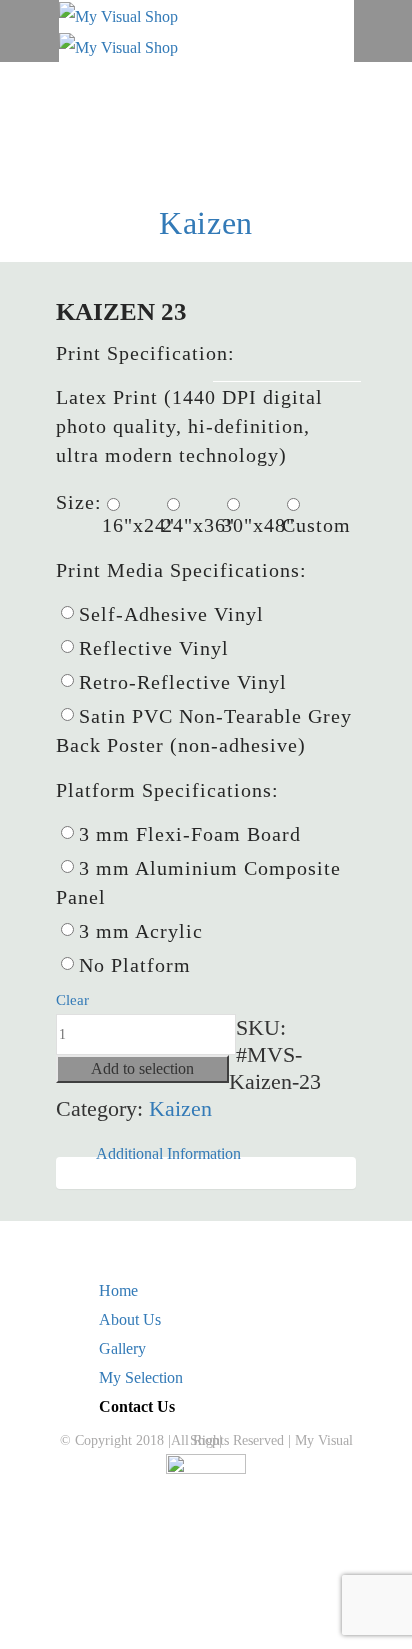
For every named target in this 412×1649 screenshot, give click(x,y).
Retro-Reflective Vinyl (183, 682)
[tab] (168, 1153)
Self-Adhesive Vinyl (171, 614)
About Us (130, 1319)
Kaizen (206, 223)
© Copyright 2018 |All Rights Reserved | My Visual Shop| (206, 1440)
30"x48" (252, 525)
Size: (79, 502)
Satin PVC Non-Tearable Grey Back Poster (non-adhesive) (204, 730)
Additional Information (168, 1153)
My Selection (141, 1377)
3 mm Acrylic (141, 931)
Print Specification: (145, 353)
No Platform (135, 965)
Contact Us (137, 1406)
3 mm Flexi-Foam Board (190, 834)
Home (118, 1290)
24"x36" (192, 525)
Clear (72, 999)
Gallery (122, 1348)
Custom (312, 525)
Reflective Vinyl (154, 648)
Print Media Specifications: (181, 570)
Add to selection (142, 1068)
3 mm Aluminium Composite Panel (198, 882)
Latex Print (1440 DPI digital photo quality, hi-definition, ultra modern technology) (189, 426)
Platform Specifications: (167, 790)
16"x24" (132, 525)
